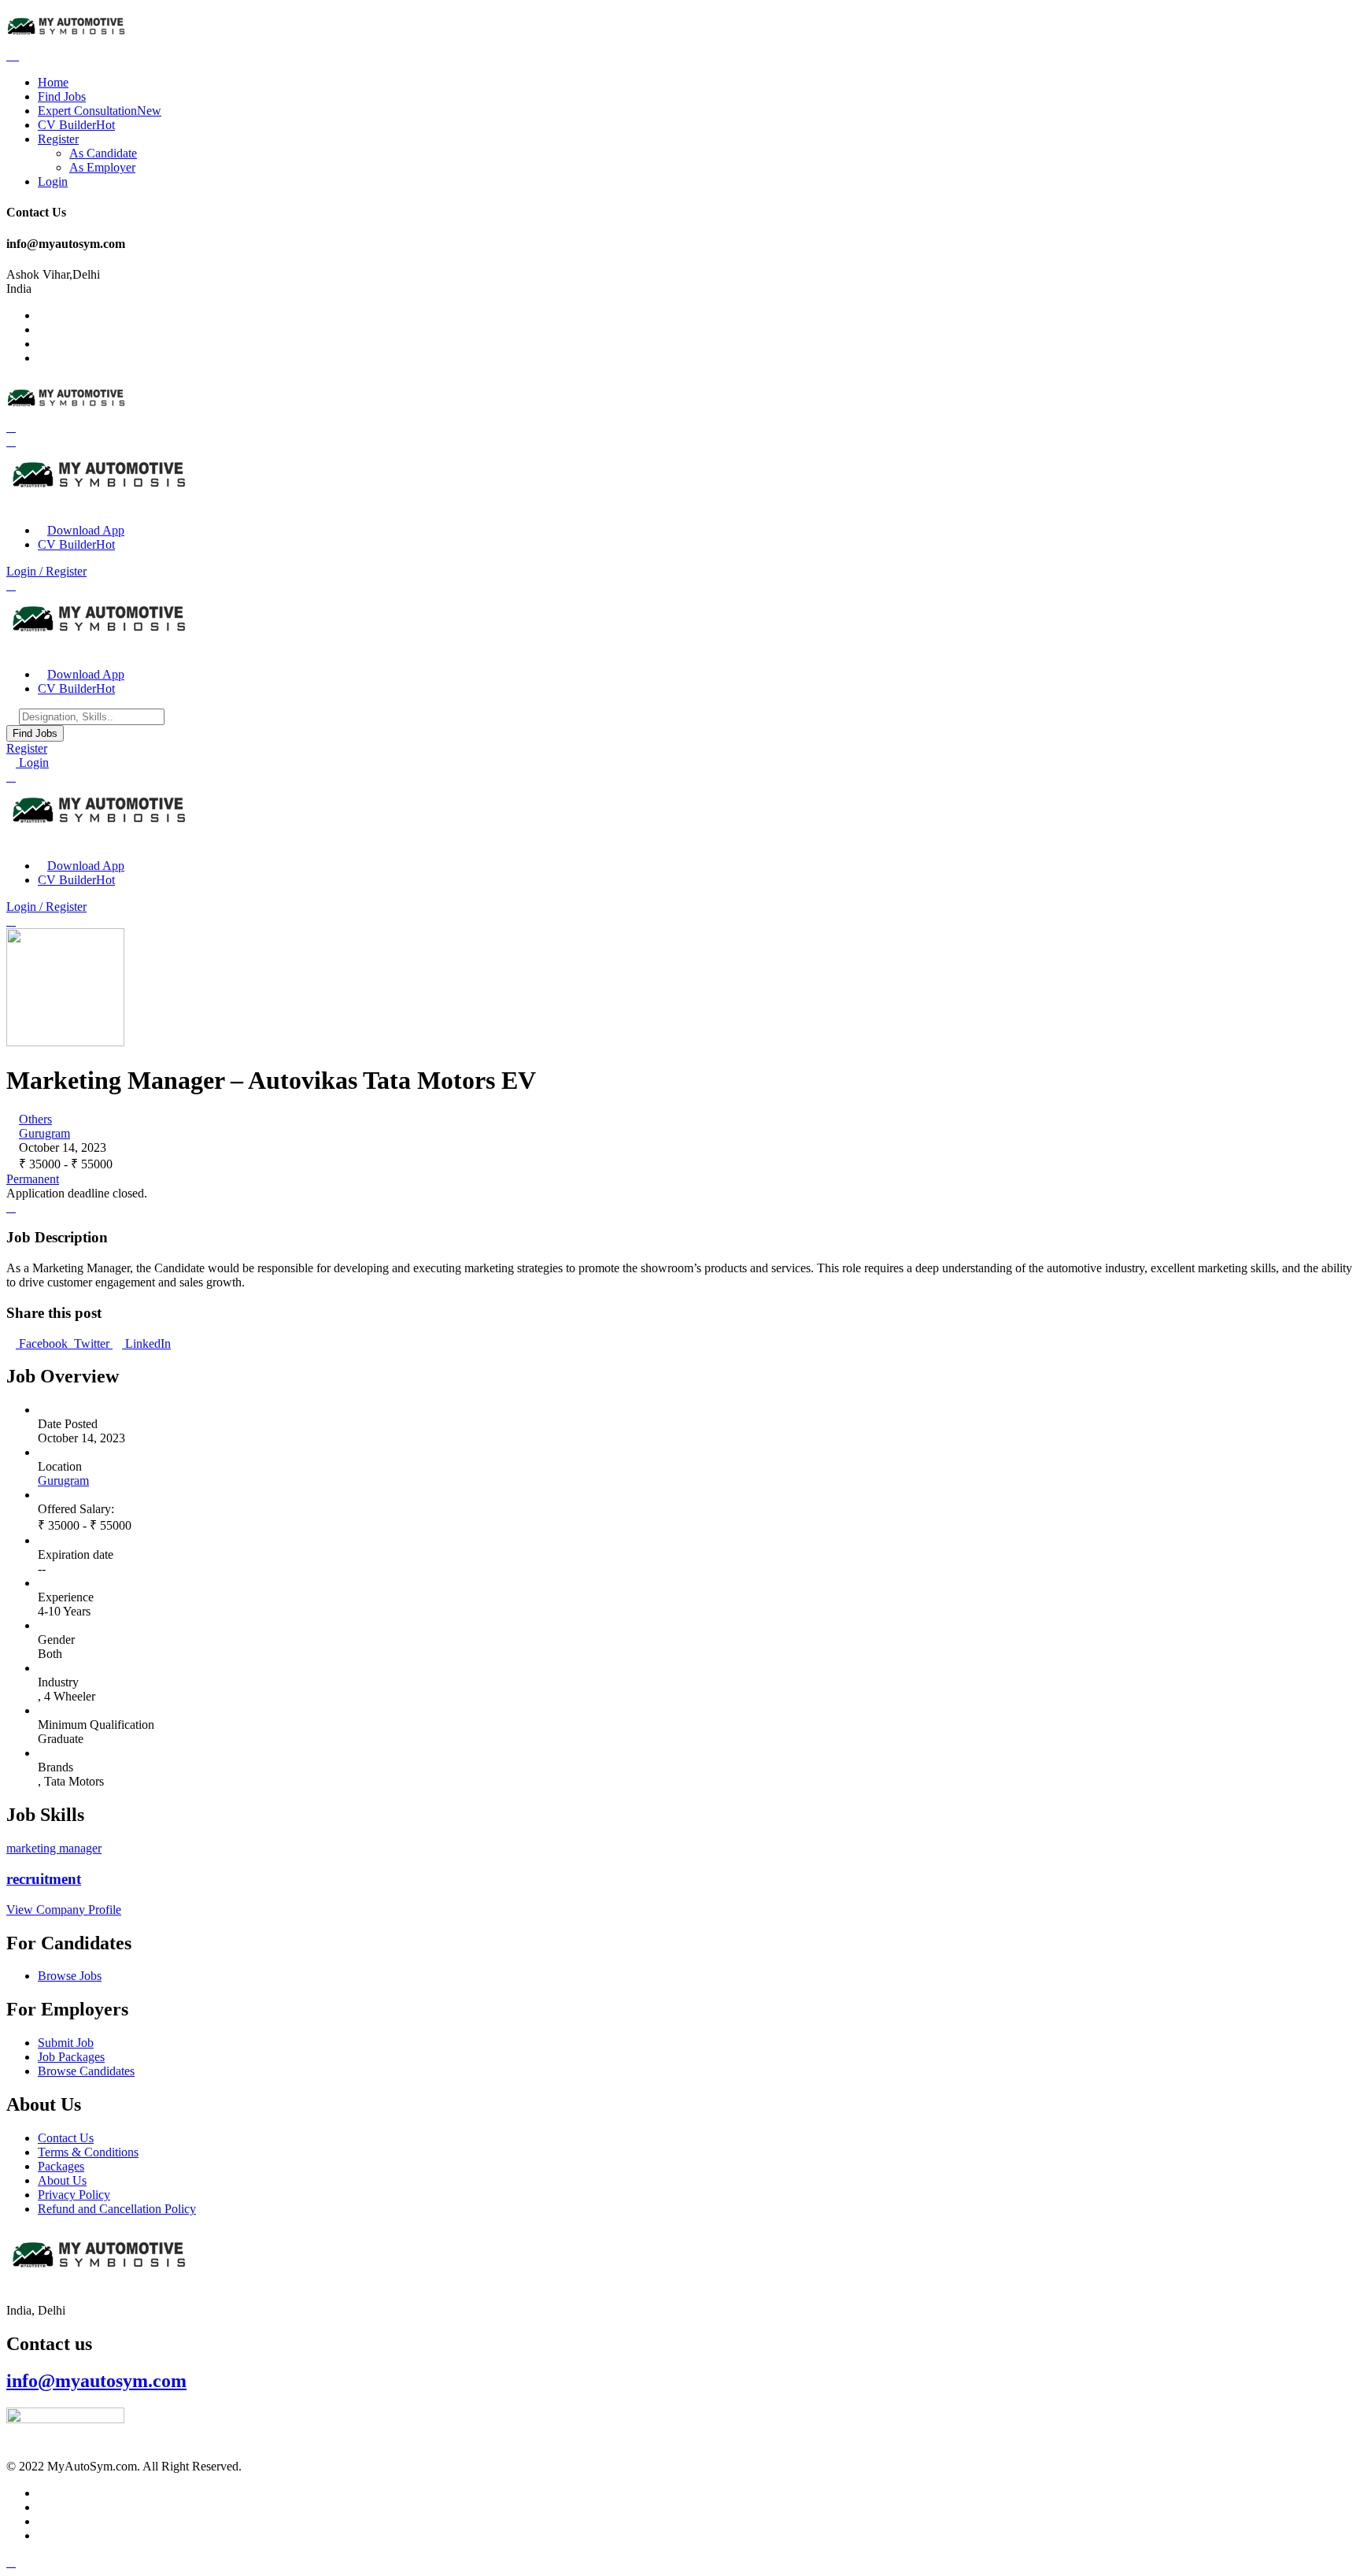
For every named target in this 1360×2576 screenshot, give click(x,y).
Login (53, 181)
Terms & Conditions (88, 2152)
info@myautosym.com (96, 2381)
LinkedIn (146, 1344)
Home (53, 82)
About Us (62, 2180)
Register (58, 139)
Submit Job (66, 2043)
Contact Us (66, 2138)
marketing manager (54, 1848)
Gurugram (44, 1133)
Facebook (43, 1344)
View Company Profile (64, 1910)
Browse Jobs (70, 1976)
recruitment (44, 1879)
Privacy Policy (74, 2195)
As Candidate (103, 153)
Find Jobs (62, 96)
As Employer (102, 167)
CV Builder (76, 125)
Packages (61, 2166)
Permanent (33, 1179)
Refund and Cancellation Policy (117, 2209)
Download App (86, 530)
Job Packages (71, 2057)
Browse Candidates (86, 2071)
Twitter (92, 1344)
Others (35, 1119)
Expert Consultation (100, 111)
